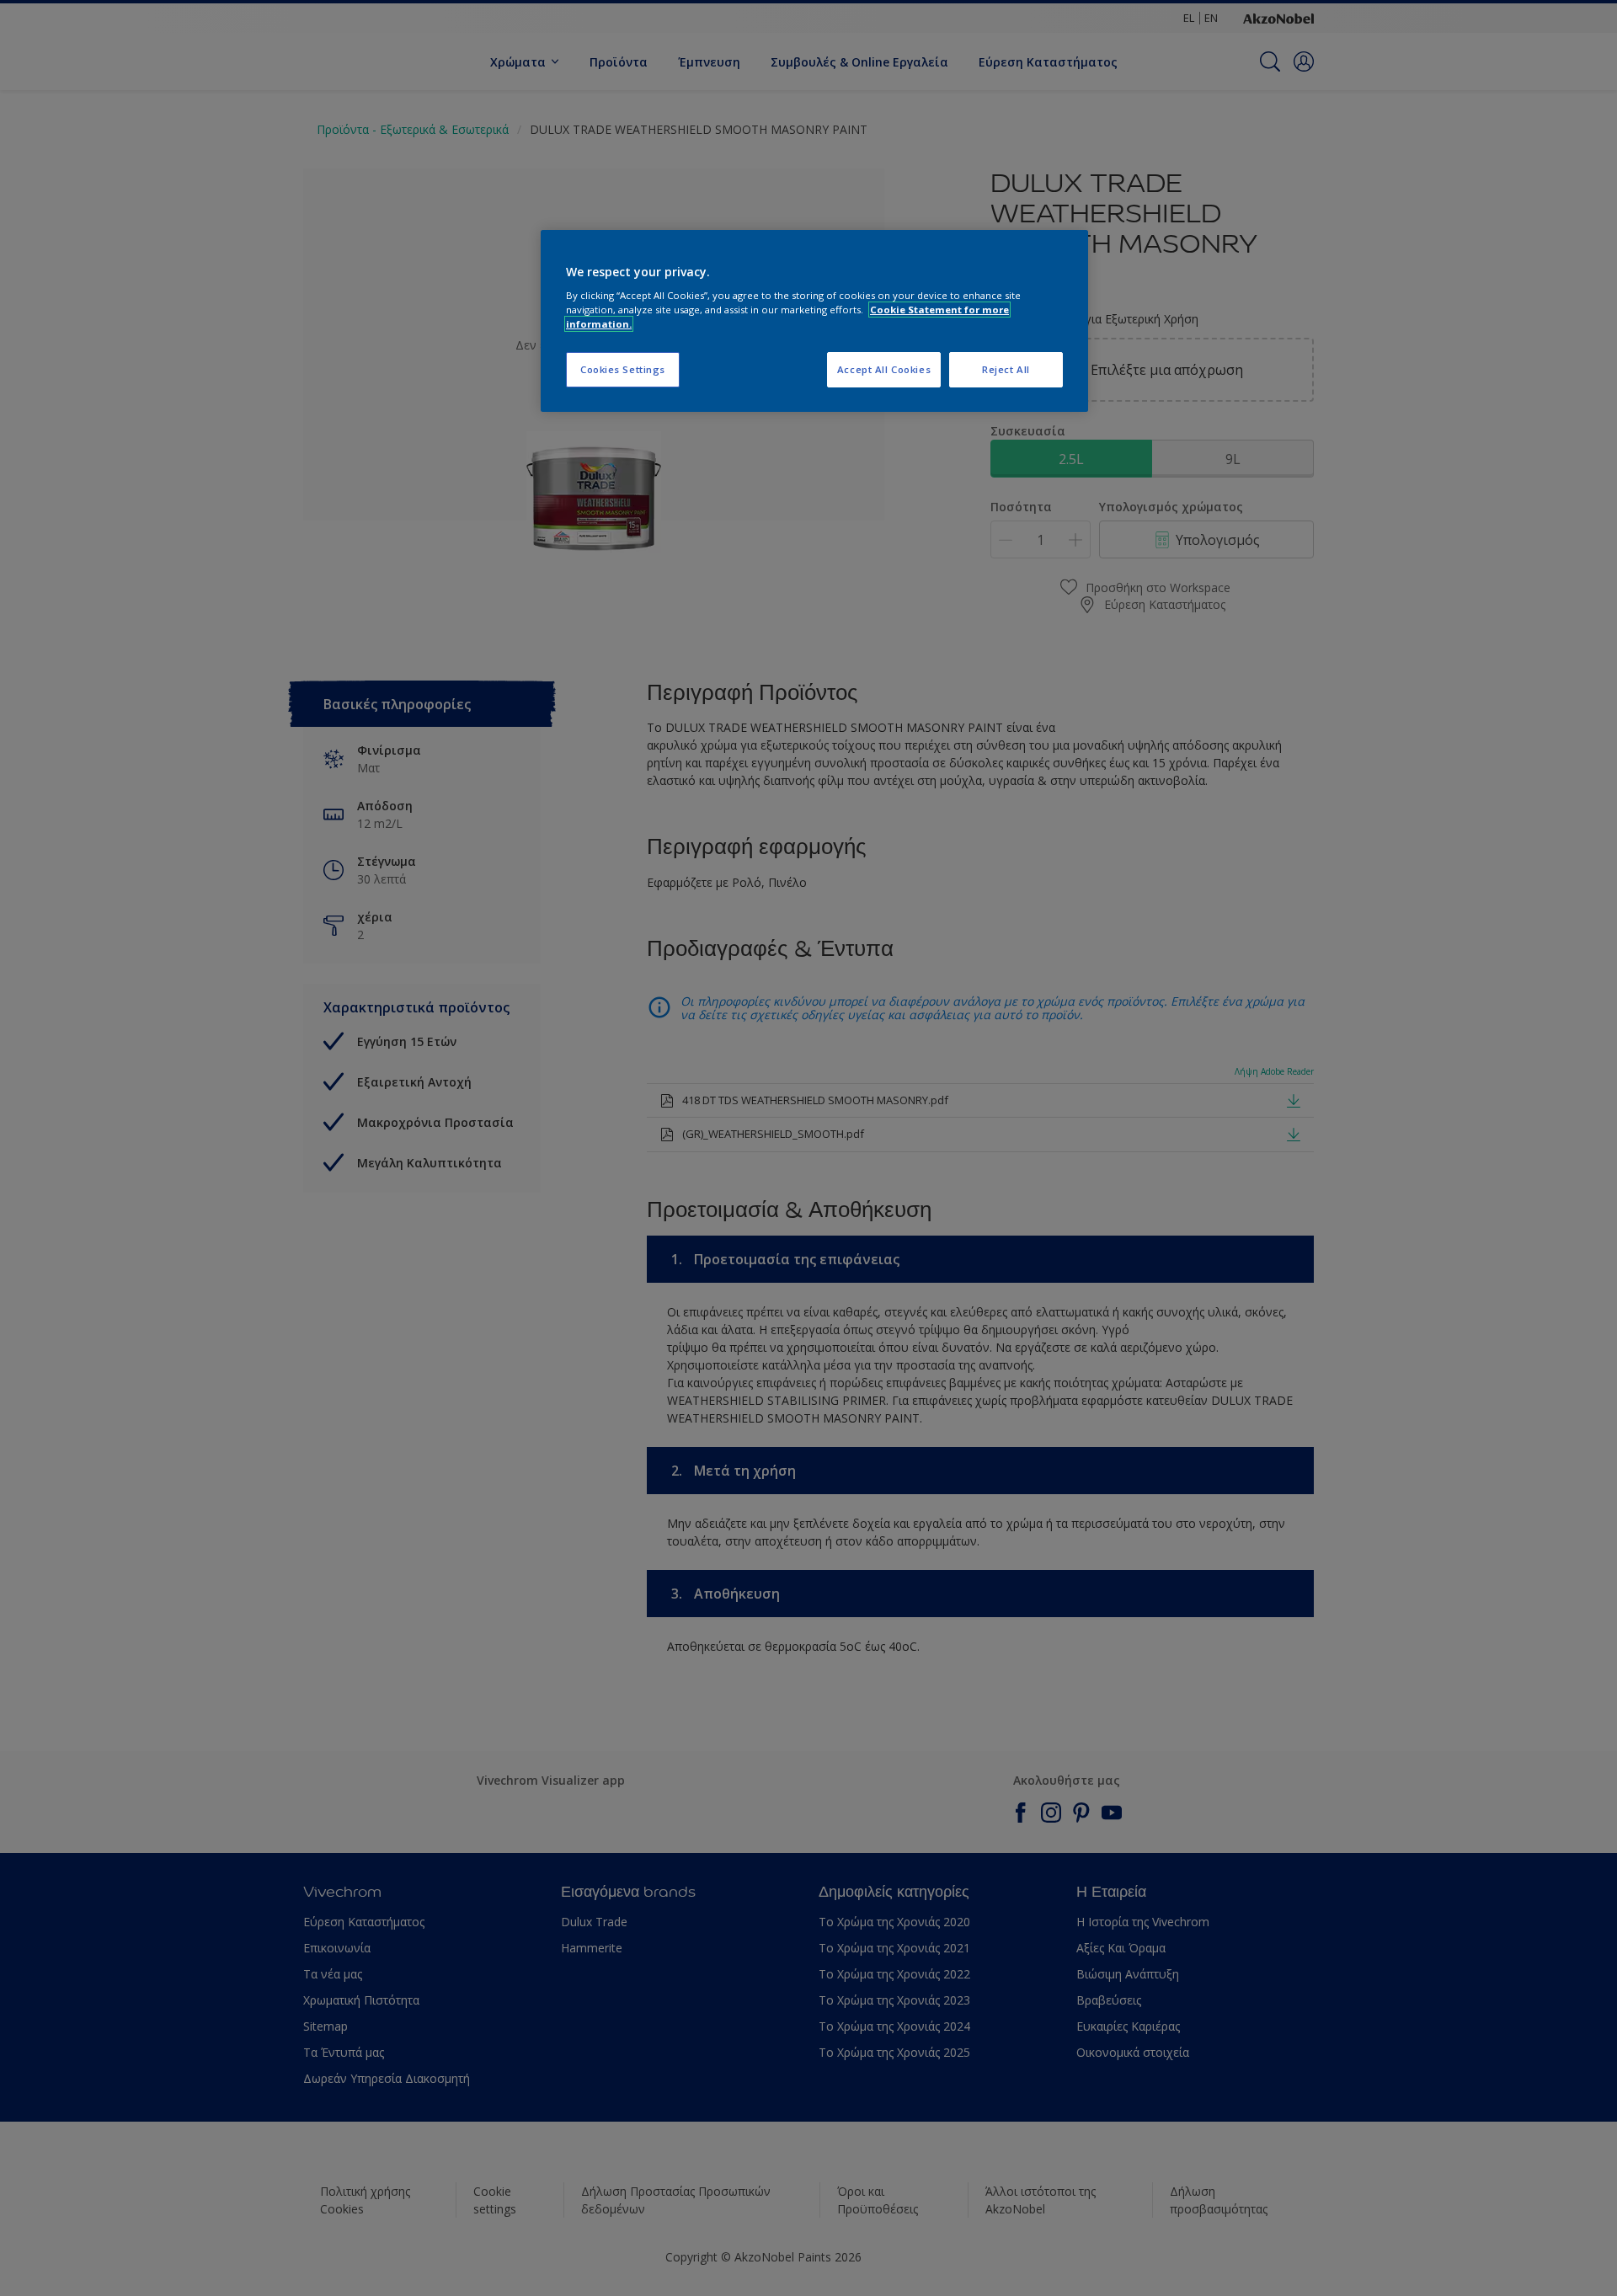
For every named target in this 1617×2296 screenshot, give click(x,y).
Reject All (1006, 369)
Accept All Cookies (884, 369)
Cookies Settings (623, 369)
